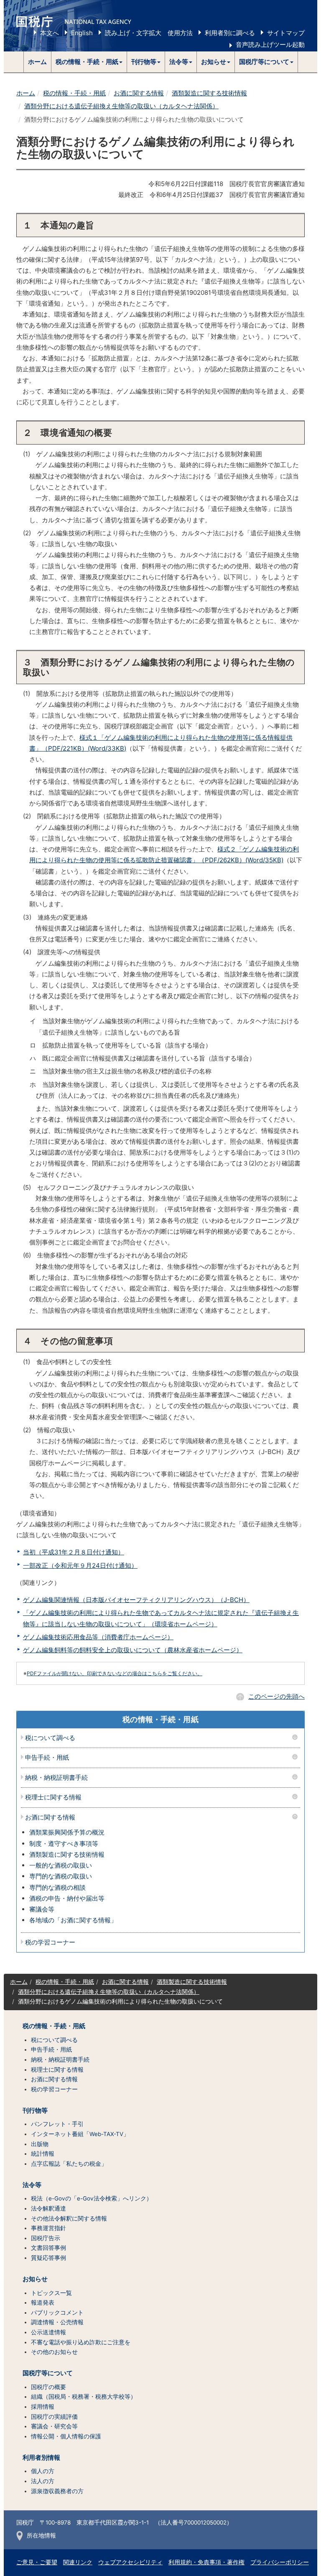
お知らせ (35, 2279)
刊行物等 (35, 2111)
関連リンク (78, 2562)
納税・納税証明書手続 (56, 1778)
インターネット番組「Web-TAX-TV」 (80, 2134)
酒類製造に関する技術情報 (209, 93)
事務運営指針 (48, 2228)
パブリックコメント (57, 2313)
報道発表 (43, 2303)
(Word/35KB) (264, 860)
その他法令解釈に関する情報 (69, 2218)
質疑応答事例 (48, 2258)
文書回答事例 (48, 2248)
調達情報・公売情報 (57, 2322)
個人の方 (43, 2471)
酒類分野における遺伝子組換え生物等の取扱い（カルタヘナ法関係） (121, 106)
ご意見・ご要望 (37, 2562)
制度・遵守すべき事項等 (64, 1844)
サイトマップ (286, 33)
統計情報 (43, 2154)
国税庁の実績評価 (54, 2417)
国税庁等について (48, 2373)
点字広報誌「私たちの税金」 (69, 2164)
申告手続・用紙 (47, 1758)
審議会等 (42, 1909)
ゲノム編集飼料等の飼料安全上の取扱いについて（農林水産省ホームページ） (133, 1650)
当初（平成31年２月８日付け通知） (74, 1552)
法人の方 (43, 2481)
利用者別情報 (41, 2458)
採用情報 (43, 2407)
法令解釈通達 (48, 2208)
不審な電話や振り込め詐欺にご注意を (81, 2342)
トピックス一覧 (51, 2293)
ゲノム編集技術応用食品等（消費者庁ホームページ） (98, 1637)
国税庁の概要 (48, 2387)
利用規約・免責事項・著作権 (206, 2562)
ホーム (37, 62)
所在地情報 (41, 2535)
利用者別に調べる (230, 33)
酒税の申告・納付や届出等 (67, 1898)
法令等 (32, 2185)
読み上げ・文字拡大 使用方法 (149, 33)
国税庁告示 (46, 2238)
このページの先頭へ (276, 1696)
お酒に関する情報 (139, 93)
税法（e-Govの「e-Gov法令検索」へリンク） (92, 2198)
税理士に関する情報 (53, 1798)
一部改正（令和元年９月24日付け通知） (80, 1565)
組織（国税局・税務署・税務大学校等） (84, 2397)
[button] (89, 62)
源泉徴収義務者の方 (57, 2491)
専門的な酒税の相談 (57, 1887)
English (82, 33)
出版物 (40, 2144)
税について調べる (50, 1738)
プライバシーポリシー (280, 2562)
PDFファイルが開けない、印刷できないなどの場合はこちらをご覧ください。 (115, 1673)
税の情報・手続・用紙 (74, 93)
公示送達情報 (48, 2332)
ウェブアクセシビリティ (130, 2562)
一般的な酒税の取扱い (61, 1865)
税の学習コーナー (50, 1943)
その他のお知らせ (54, 2352)
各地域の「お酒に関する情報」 (73, 1920)
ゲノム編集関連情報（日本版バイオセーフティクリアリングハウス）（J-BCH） (136, 1600)
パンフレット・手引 (57, 2124)
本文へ (50, 33)
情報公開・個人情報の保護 (66, 2436)
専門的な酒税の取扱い (61, 1876)
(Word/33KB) (107, 748)
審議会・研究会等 (54, 2426)
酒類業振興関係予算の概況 (67, 1832)
